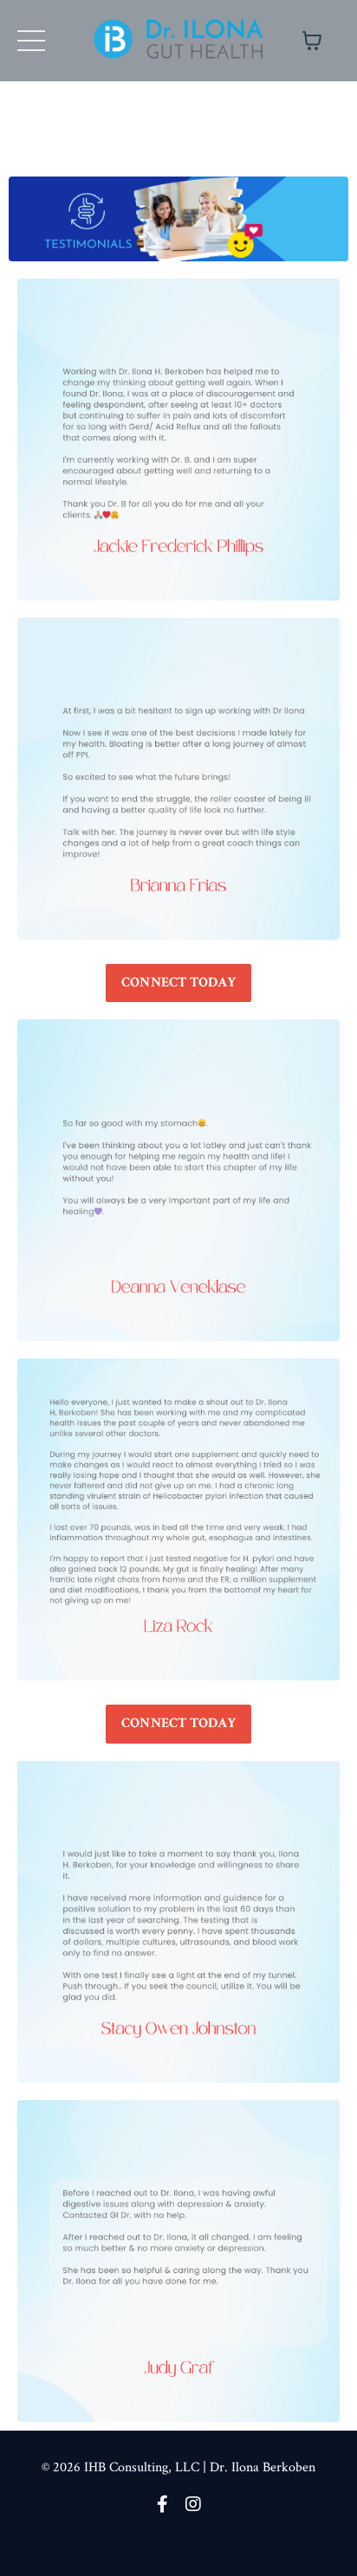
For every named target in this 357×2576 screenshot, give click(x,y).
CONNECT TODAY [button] (178, 983)
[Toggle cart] (312, 41)
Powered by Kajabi (179, 2531)
